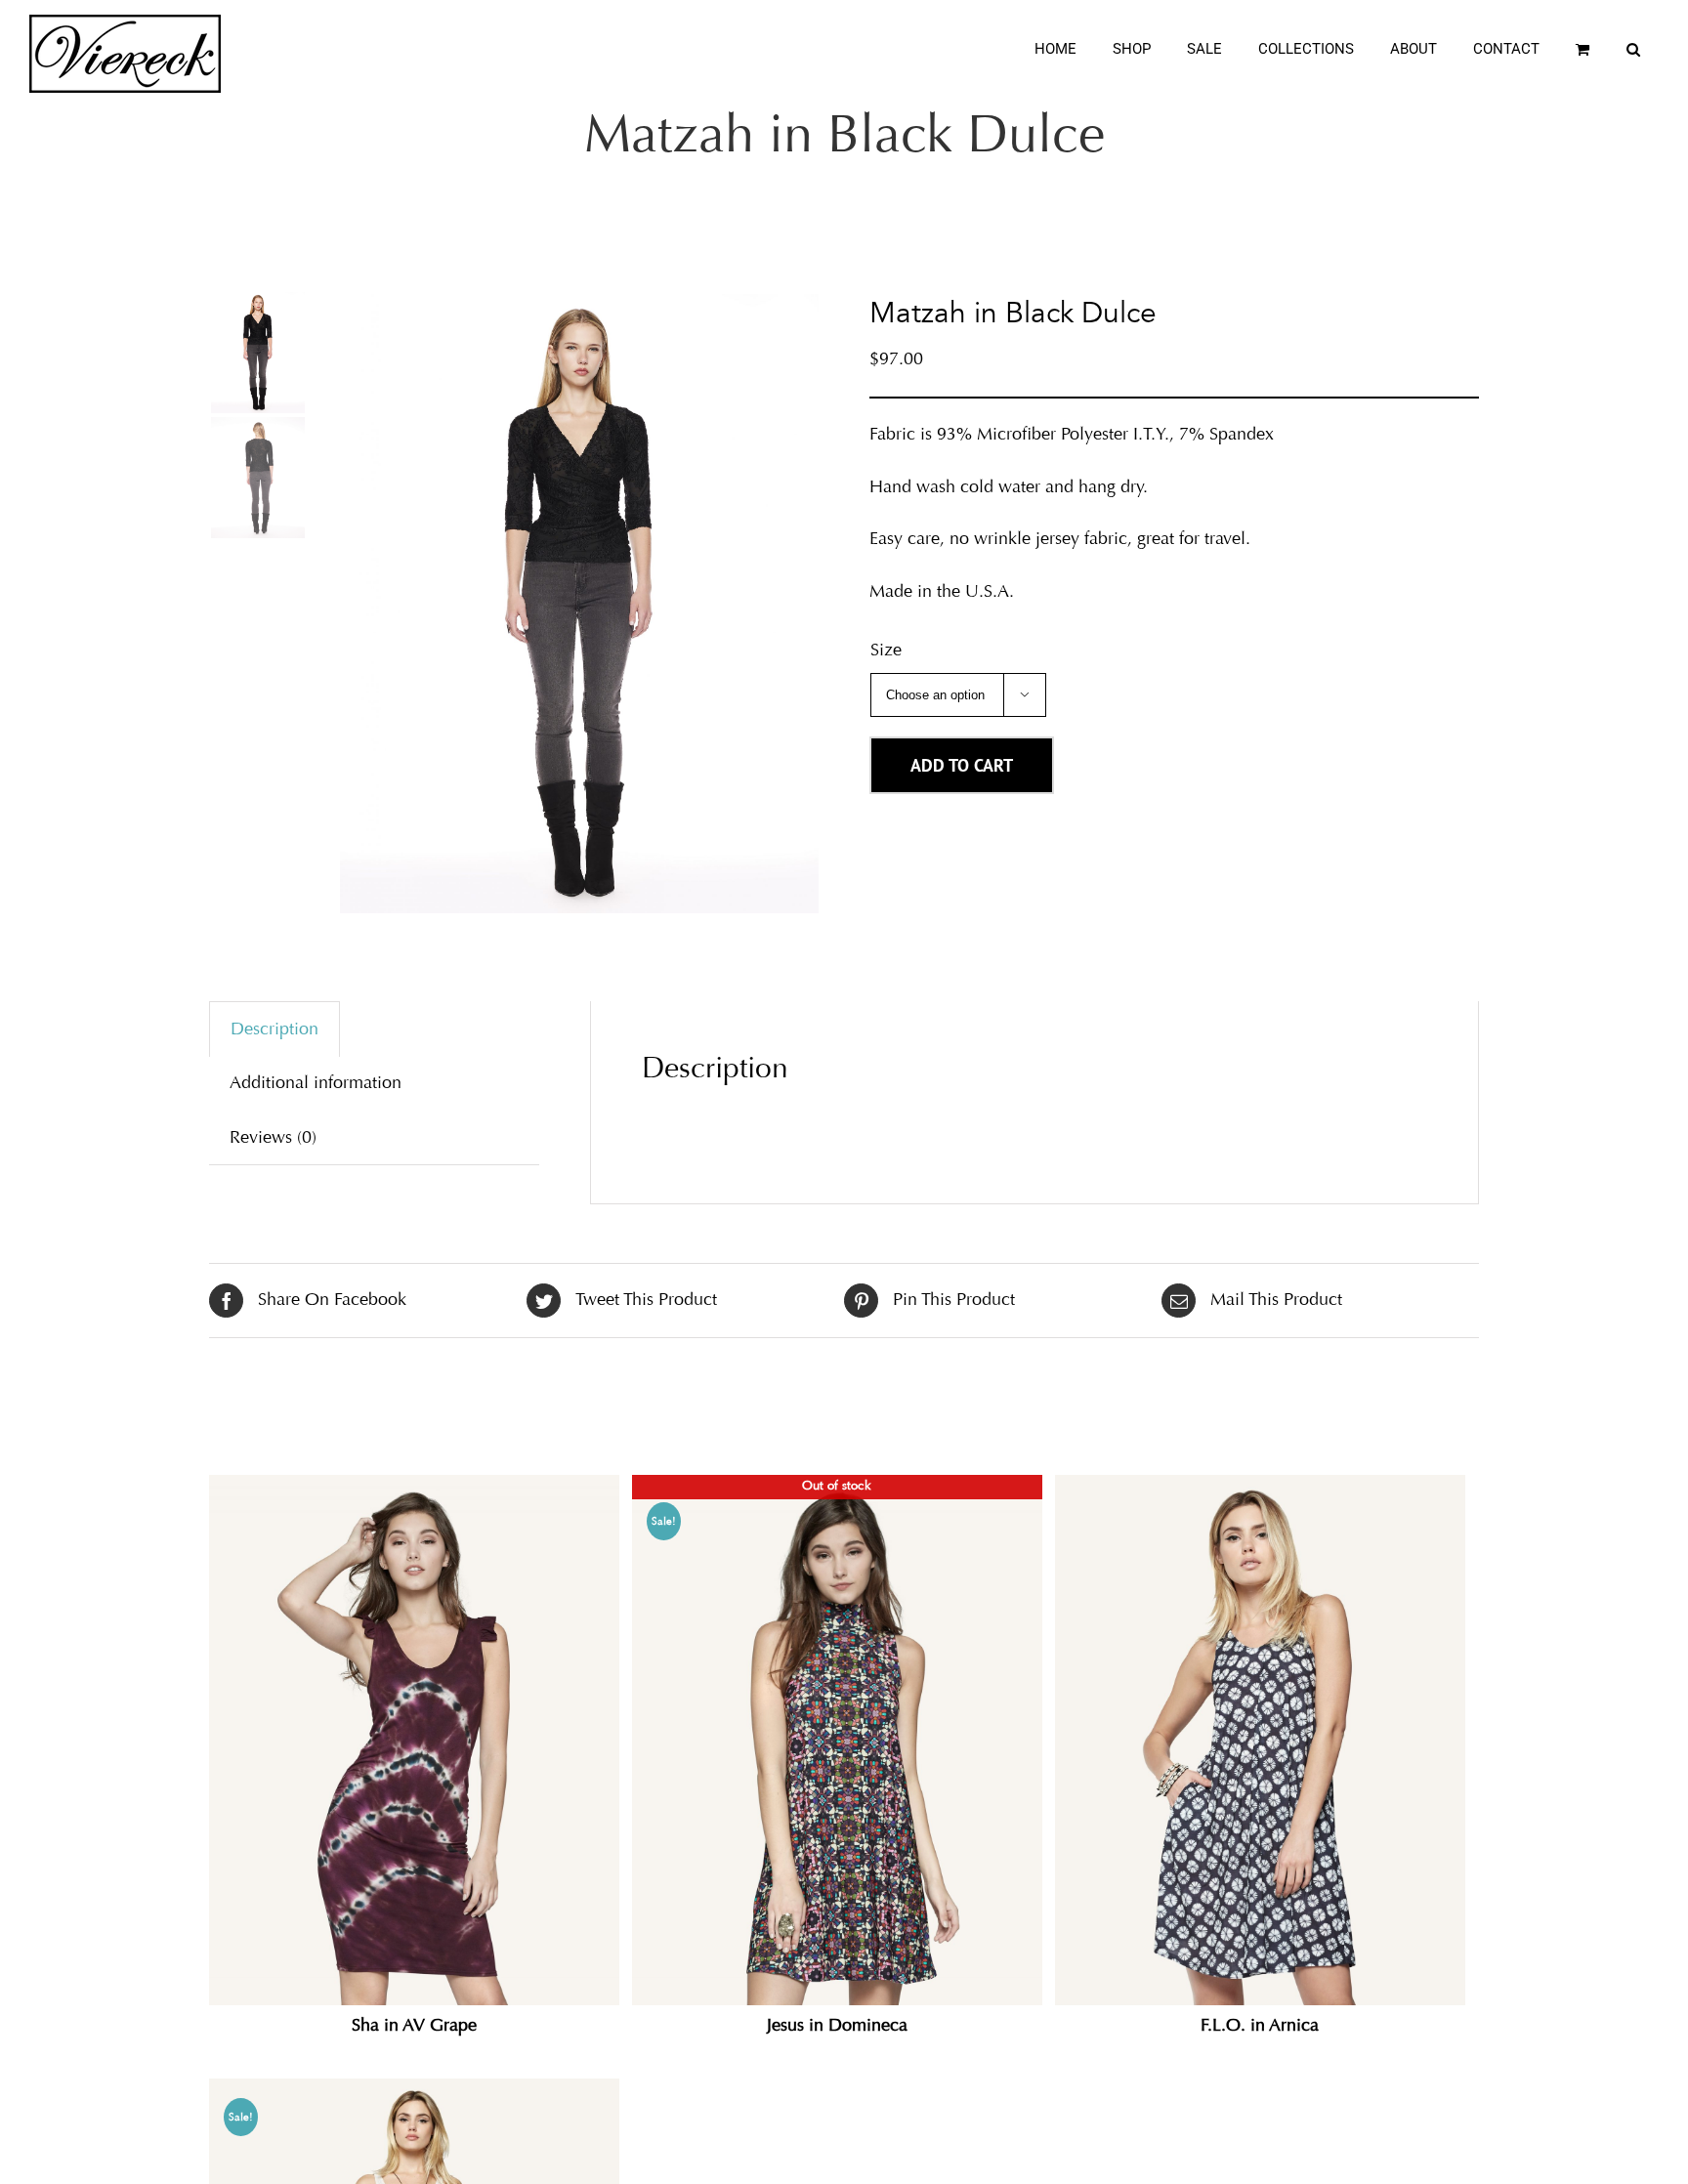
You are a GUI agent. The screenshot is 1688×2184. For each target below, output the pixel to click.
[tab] (274, 1029)
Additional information (316, 1082)
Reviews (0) (273, 1137)
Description (274, 1029)
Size (886, 650)
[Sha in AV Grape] (414, 1740)
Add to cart (962, 765)
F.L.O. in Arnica (1260, 2025)
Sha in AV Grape (414, 2025)
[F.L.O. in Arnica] (1260, 1740)
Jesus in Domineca (837, 2025)
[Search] (1633, 49)
